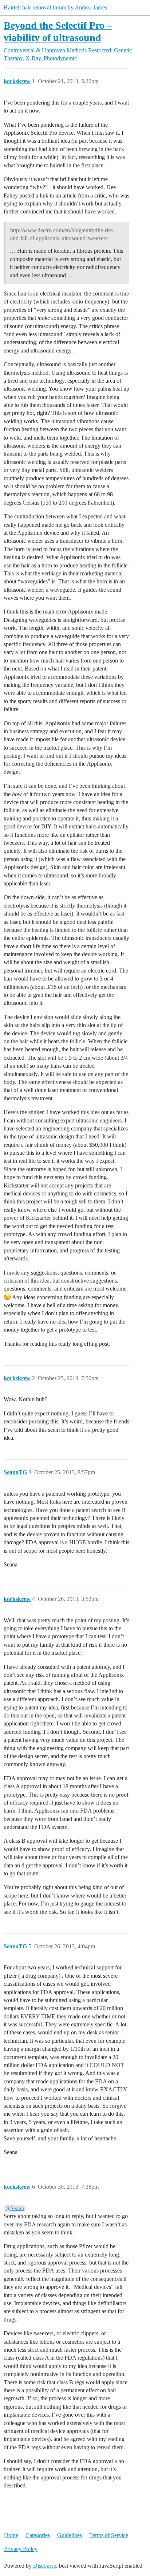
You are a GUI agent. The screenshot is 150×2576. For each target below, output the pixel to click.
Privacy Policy (21, 2549)
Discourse (45, 2566)
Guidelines (70, 2535)
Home (11, 2535)
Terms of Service (109, 2535)
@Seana (15, 2208)
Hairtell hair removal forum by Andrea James (55, 7)
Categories (38, 2535)
